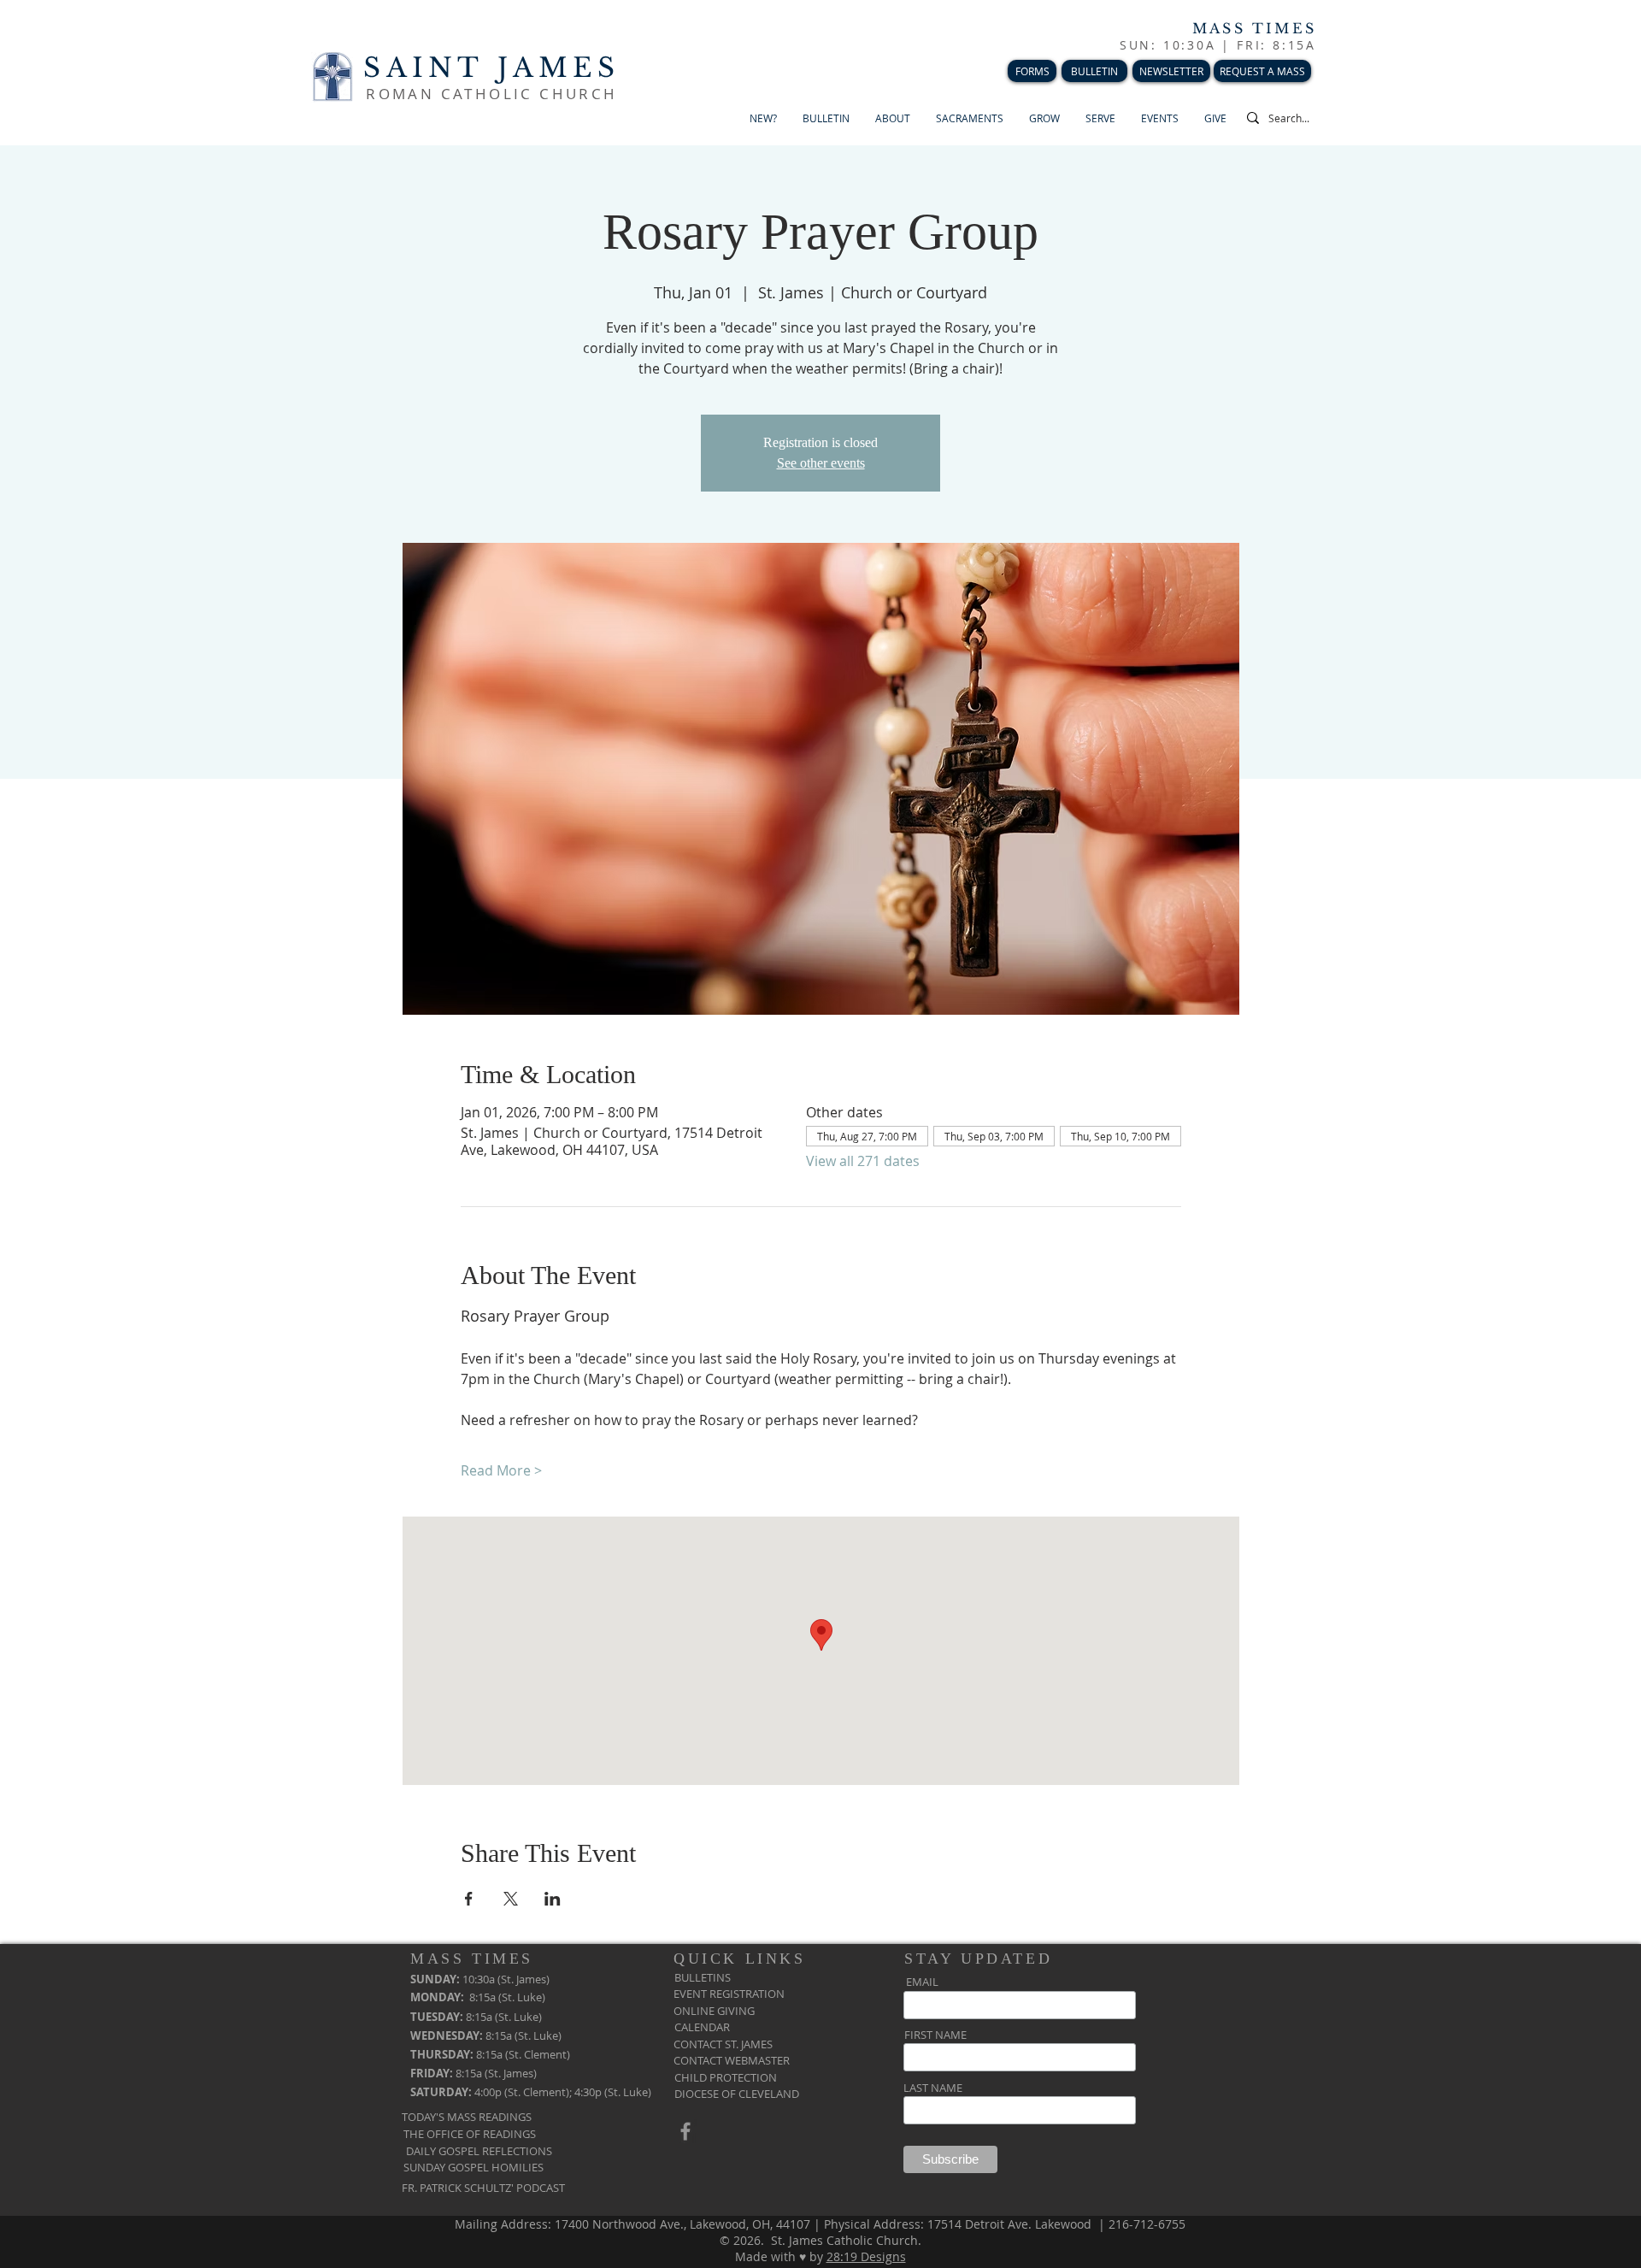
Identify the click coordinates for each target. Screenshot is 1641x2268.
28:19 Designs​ (866, 2256)
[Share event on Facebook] (469, 1899)
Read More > (501, 1470)
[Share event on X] (511, 1899)
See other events (821, 463)
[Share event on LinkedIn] (553, 1899)
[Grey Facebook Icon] (685, 2131)
